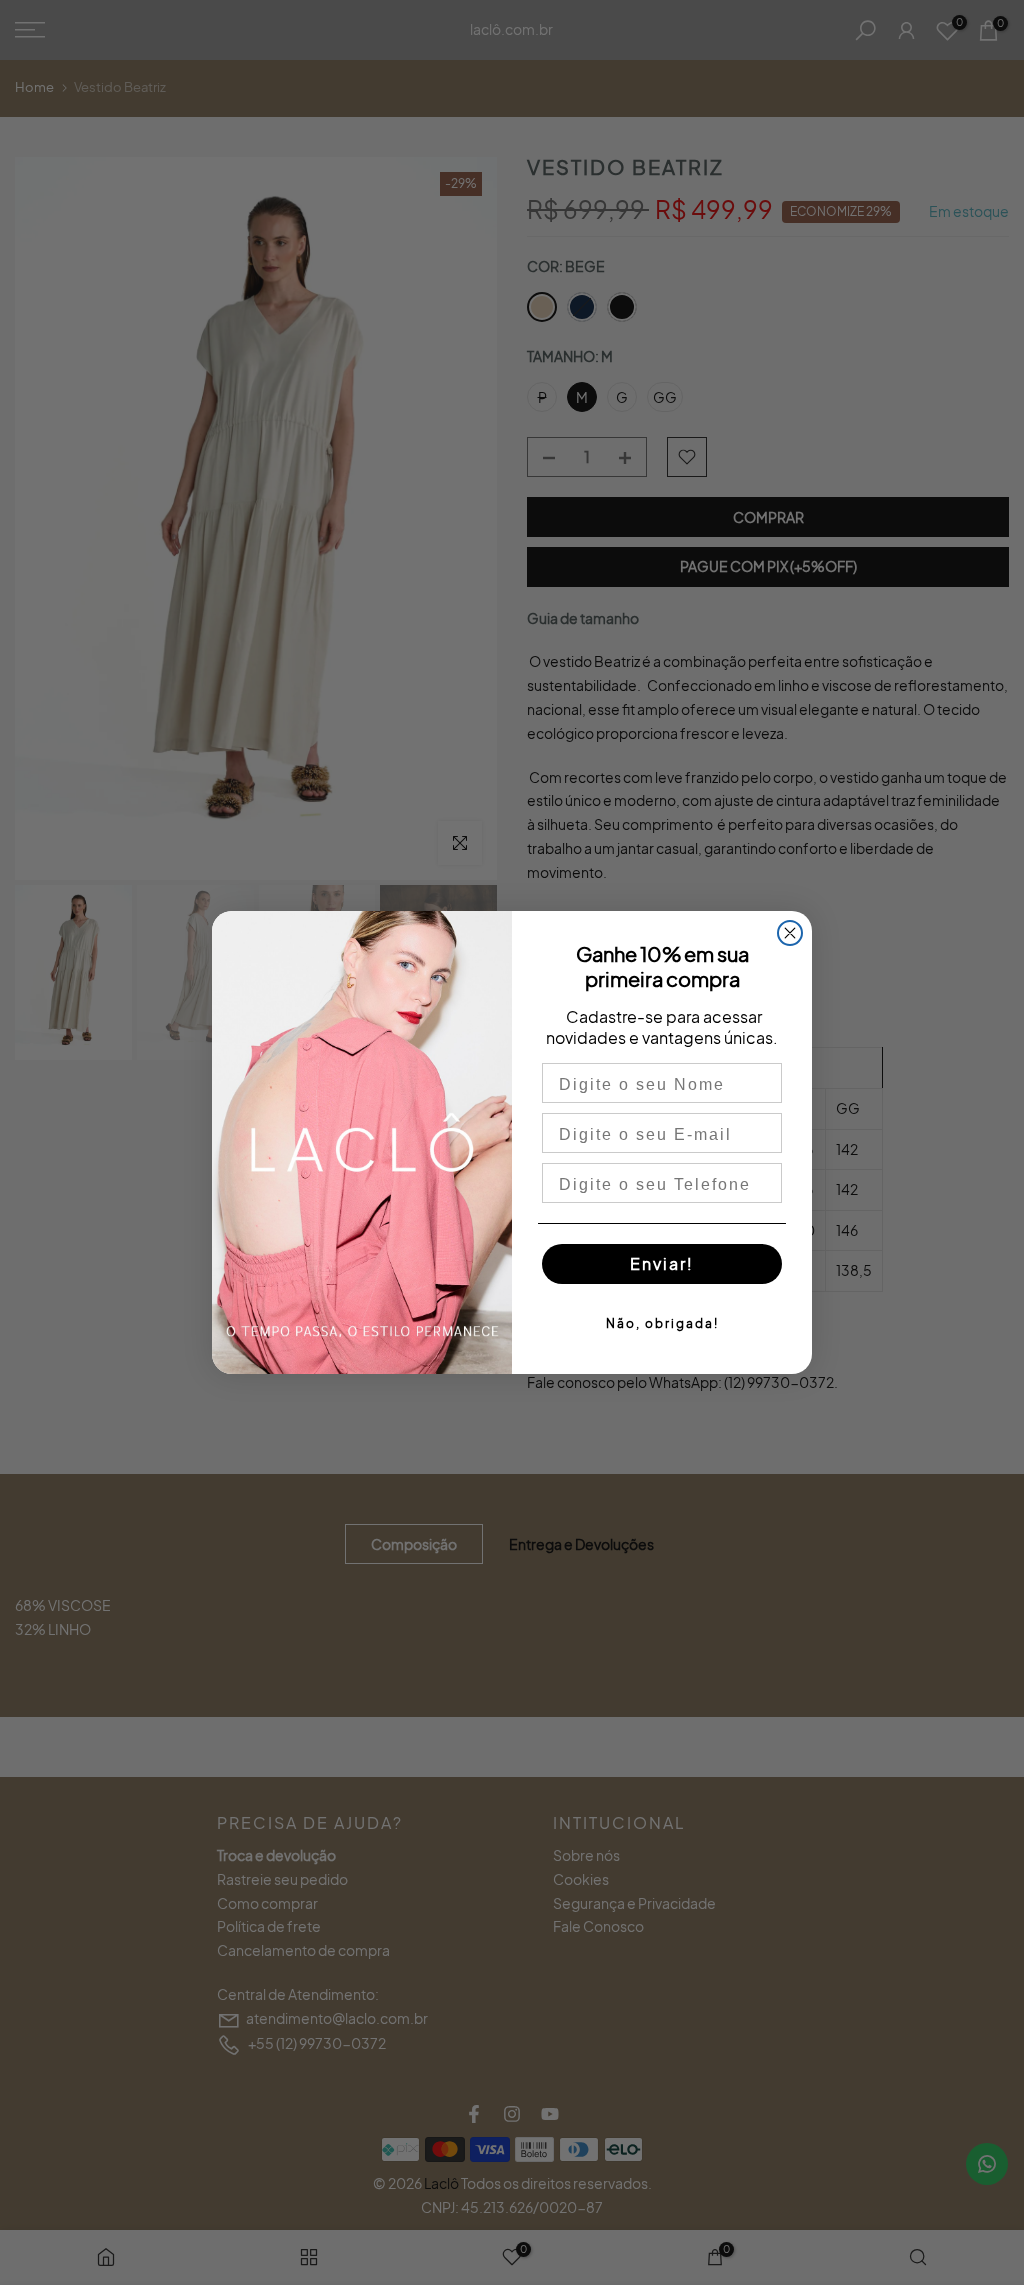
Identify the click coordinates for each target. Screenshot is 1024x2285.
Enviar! (662, 1263)
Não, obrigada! (662, 1323)
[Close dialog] (790, 933)
